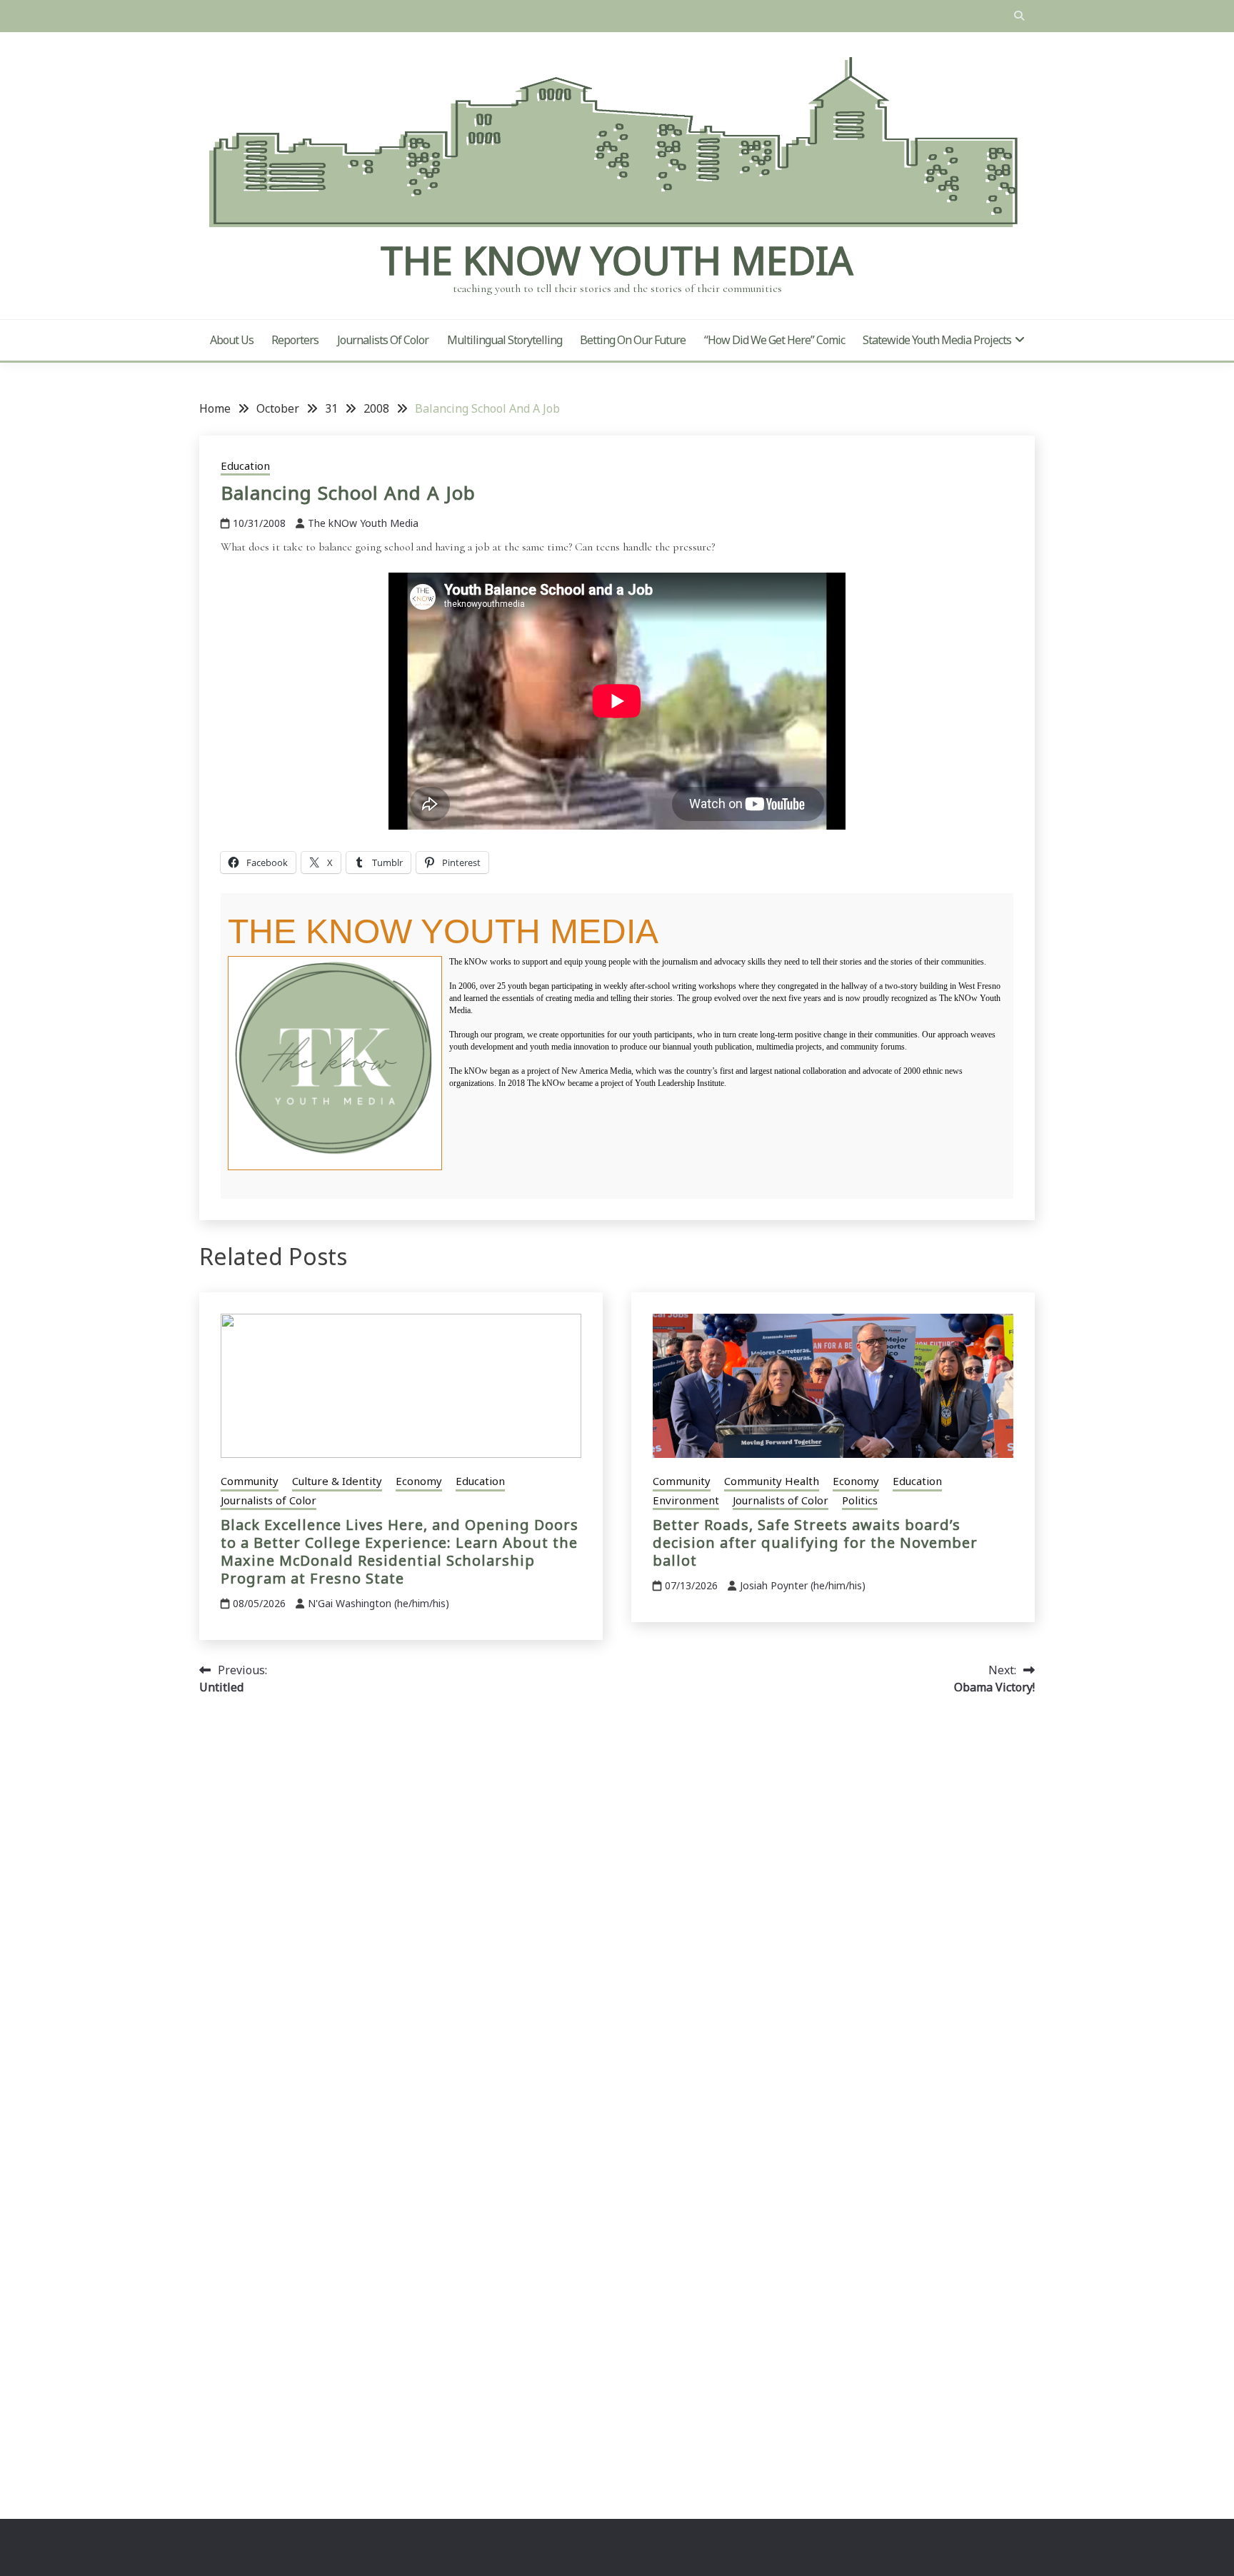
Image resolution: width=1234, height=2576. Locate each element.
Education (245, 466)
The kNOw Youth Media (617, 260)
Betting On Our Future (633, 340)
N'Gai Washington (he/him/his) (378, 1603)
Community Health (772, 1481)
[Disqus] (617, 1908)
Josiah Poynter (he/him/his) (803, 1585)
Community (250, 1481)
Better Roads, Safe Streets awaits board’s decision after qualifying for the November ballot (815, 1543)
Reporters (295, 340)
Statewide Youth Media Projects (937, 340)
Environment (686, 1500)
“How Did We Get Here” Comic (774, 340)
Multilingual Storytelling (505, 340)
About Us (232, 340)
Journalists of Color (383, 340)
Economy (419, 1481)
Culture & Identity (337, 1481)
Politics (860, 1500)
